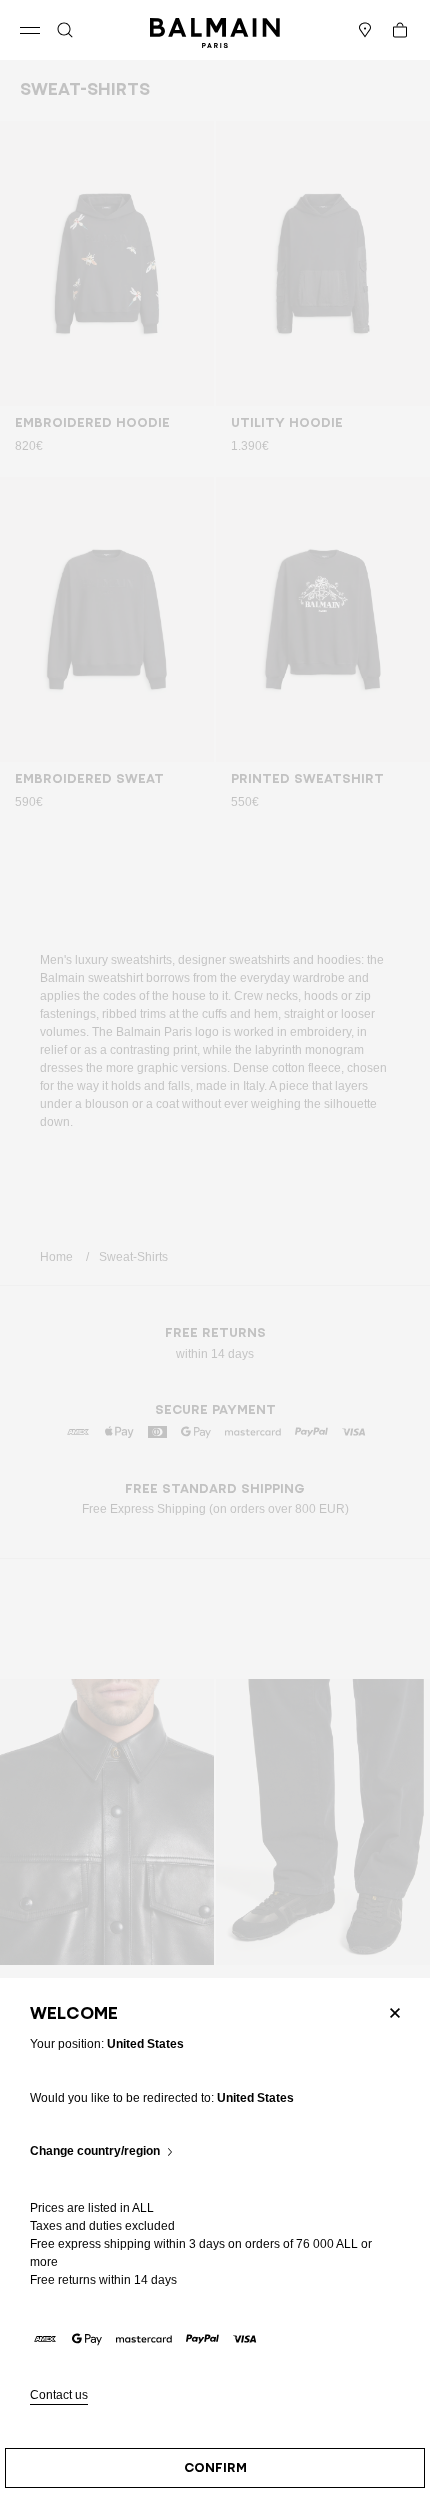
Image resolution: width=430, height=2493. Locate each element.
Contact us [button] (59, 2395)
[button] (65, 30)
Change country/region (95, 2151)
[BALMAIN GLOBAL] (215, 30)
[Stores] (365, 30)
